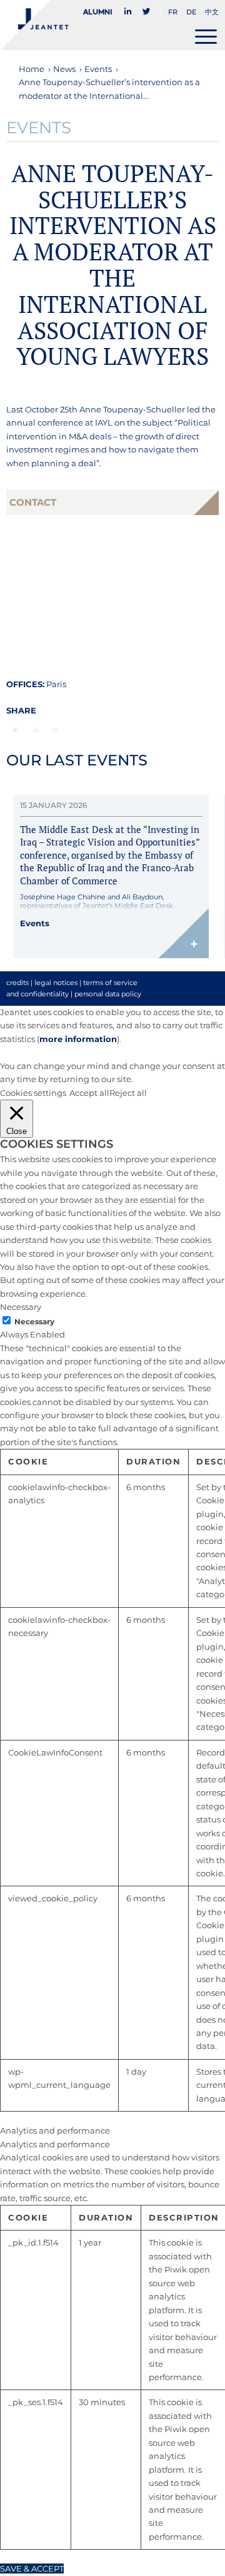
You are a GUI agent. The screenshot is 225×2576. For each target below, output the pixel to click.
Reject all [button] (128, 1093)
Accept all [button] (89, 1093)
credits (17, 983)
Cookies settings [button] (33, 1093)
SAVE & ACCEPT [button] (32, 2568)
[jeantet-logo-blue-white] (90, 25)
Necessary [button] (21, 1307)
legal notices (56, 983)
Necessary (34, 1321)
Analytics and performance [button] (55, 2130)
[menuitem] (101, 12)
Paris (56, 684)
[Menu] (206, 36)
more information (78, 1039)
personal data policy (108, 994)
